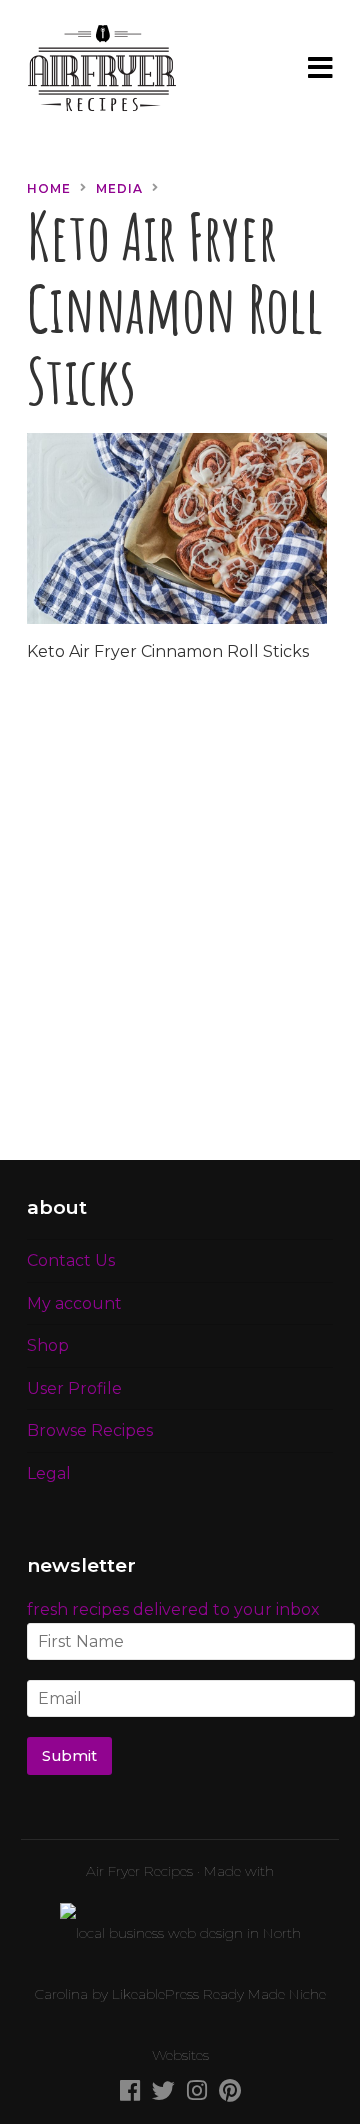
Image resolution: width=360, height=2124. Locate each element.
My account (74, 1303)
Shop (48, 1345)
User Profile (74, 1388)
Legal (49, 1473)
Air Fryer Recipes (139, 1871)
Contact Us (71, 1260)
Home (49, 188)
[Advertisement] (180, 924)
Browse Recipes (90, 1430)
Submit (70, 1756)
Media (119, 188)
